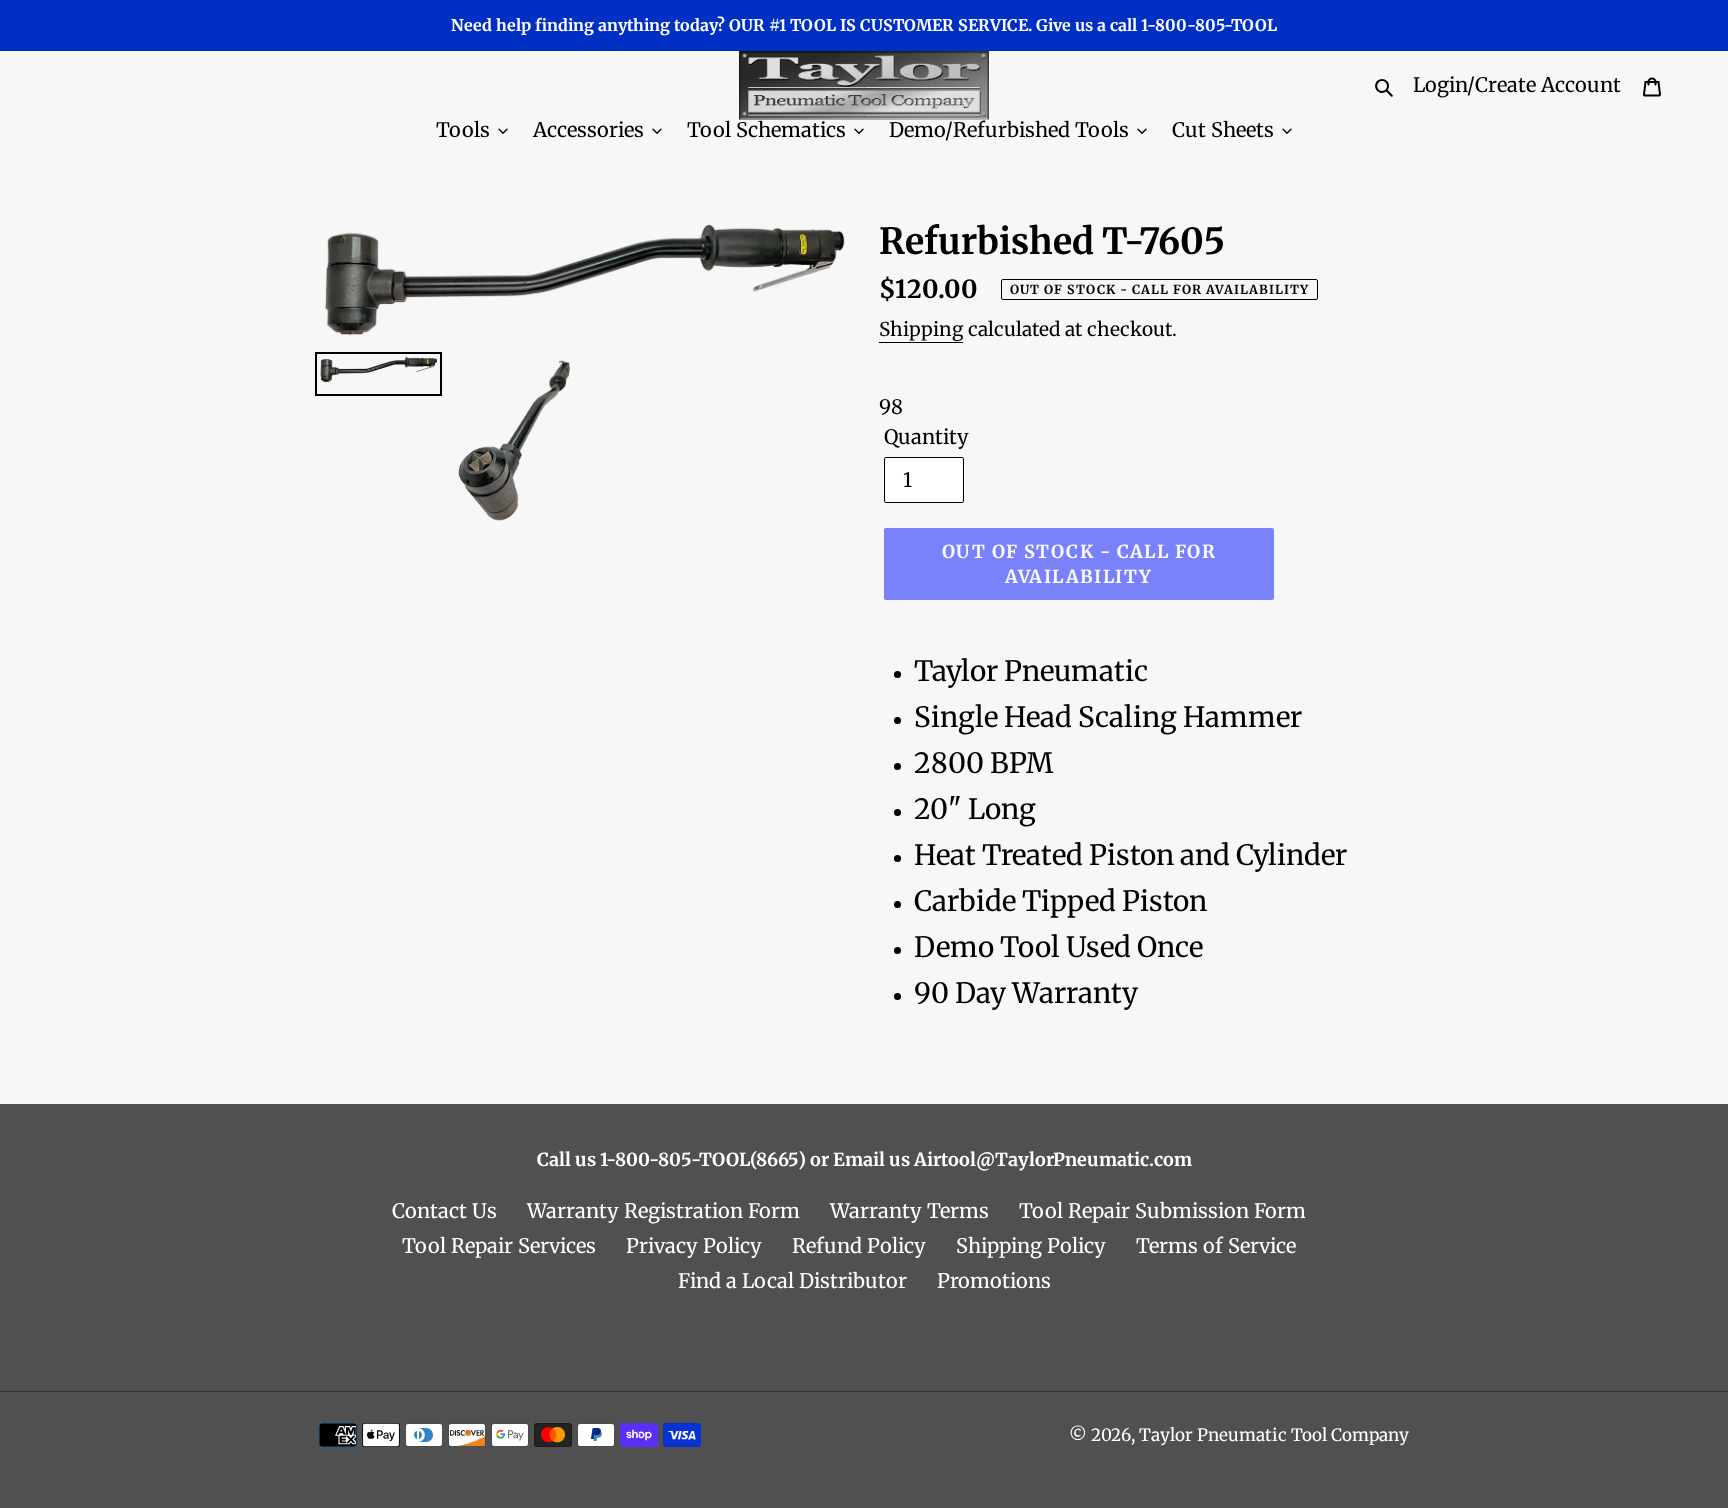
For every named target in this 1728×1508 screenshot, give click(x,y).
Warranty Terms (909, 1210)
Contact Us (444, 1210)
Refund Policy (859, 1245)
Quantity (926, 436)
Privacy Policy (694, 1245)
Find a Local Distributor (792, 1280)
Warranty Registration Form (663, 1210)
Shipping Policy (1031, 1245)
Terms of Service (1216, 1245)
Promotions (994, 1280)
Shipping (921, 329)
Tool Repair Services (499, 1245)
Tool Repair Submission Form (1162, 1210)
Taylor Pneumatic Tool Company (1274, 1435)
